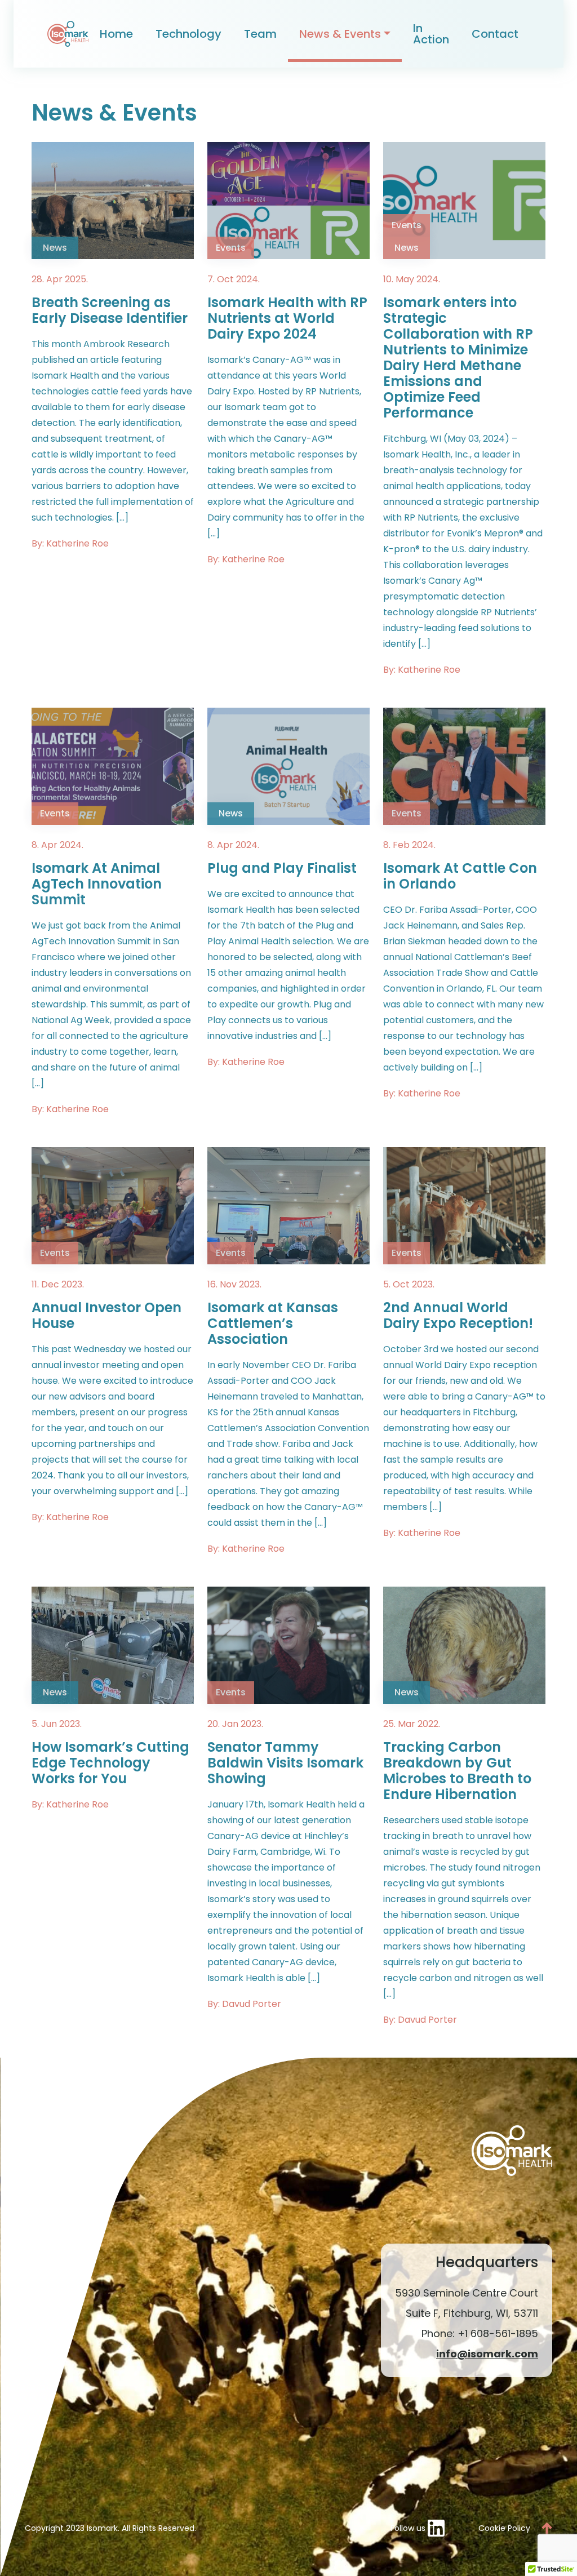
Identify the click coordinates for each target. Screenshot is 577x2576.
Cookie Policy (504, 2528)
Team (260, 34)
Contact (495, 34)
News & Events (340, 34)
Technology (188, 34)
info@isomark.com (487, 2354)
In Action (431, 34)
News (55, 248)
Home (116, 34)
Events (231, 248)
